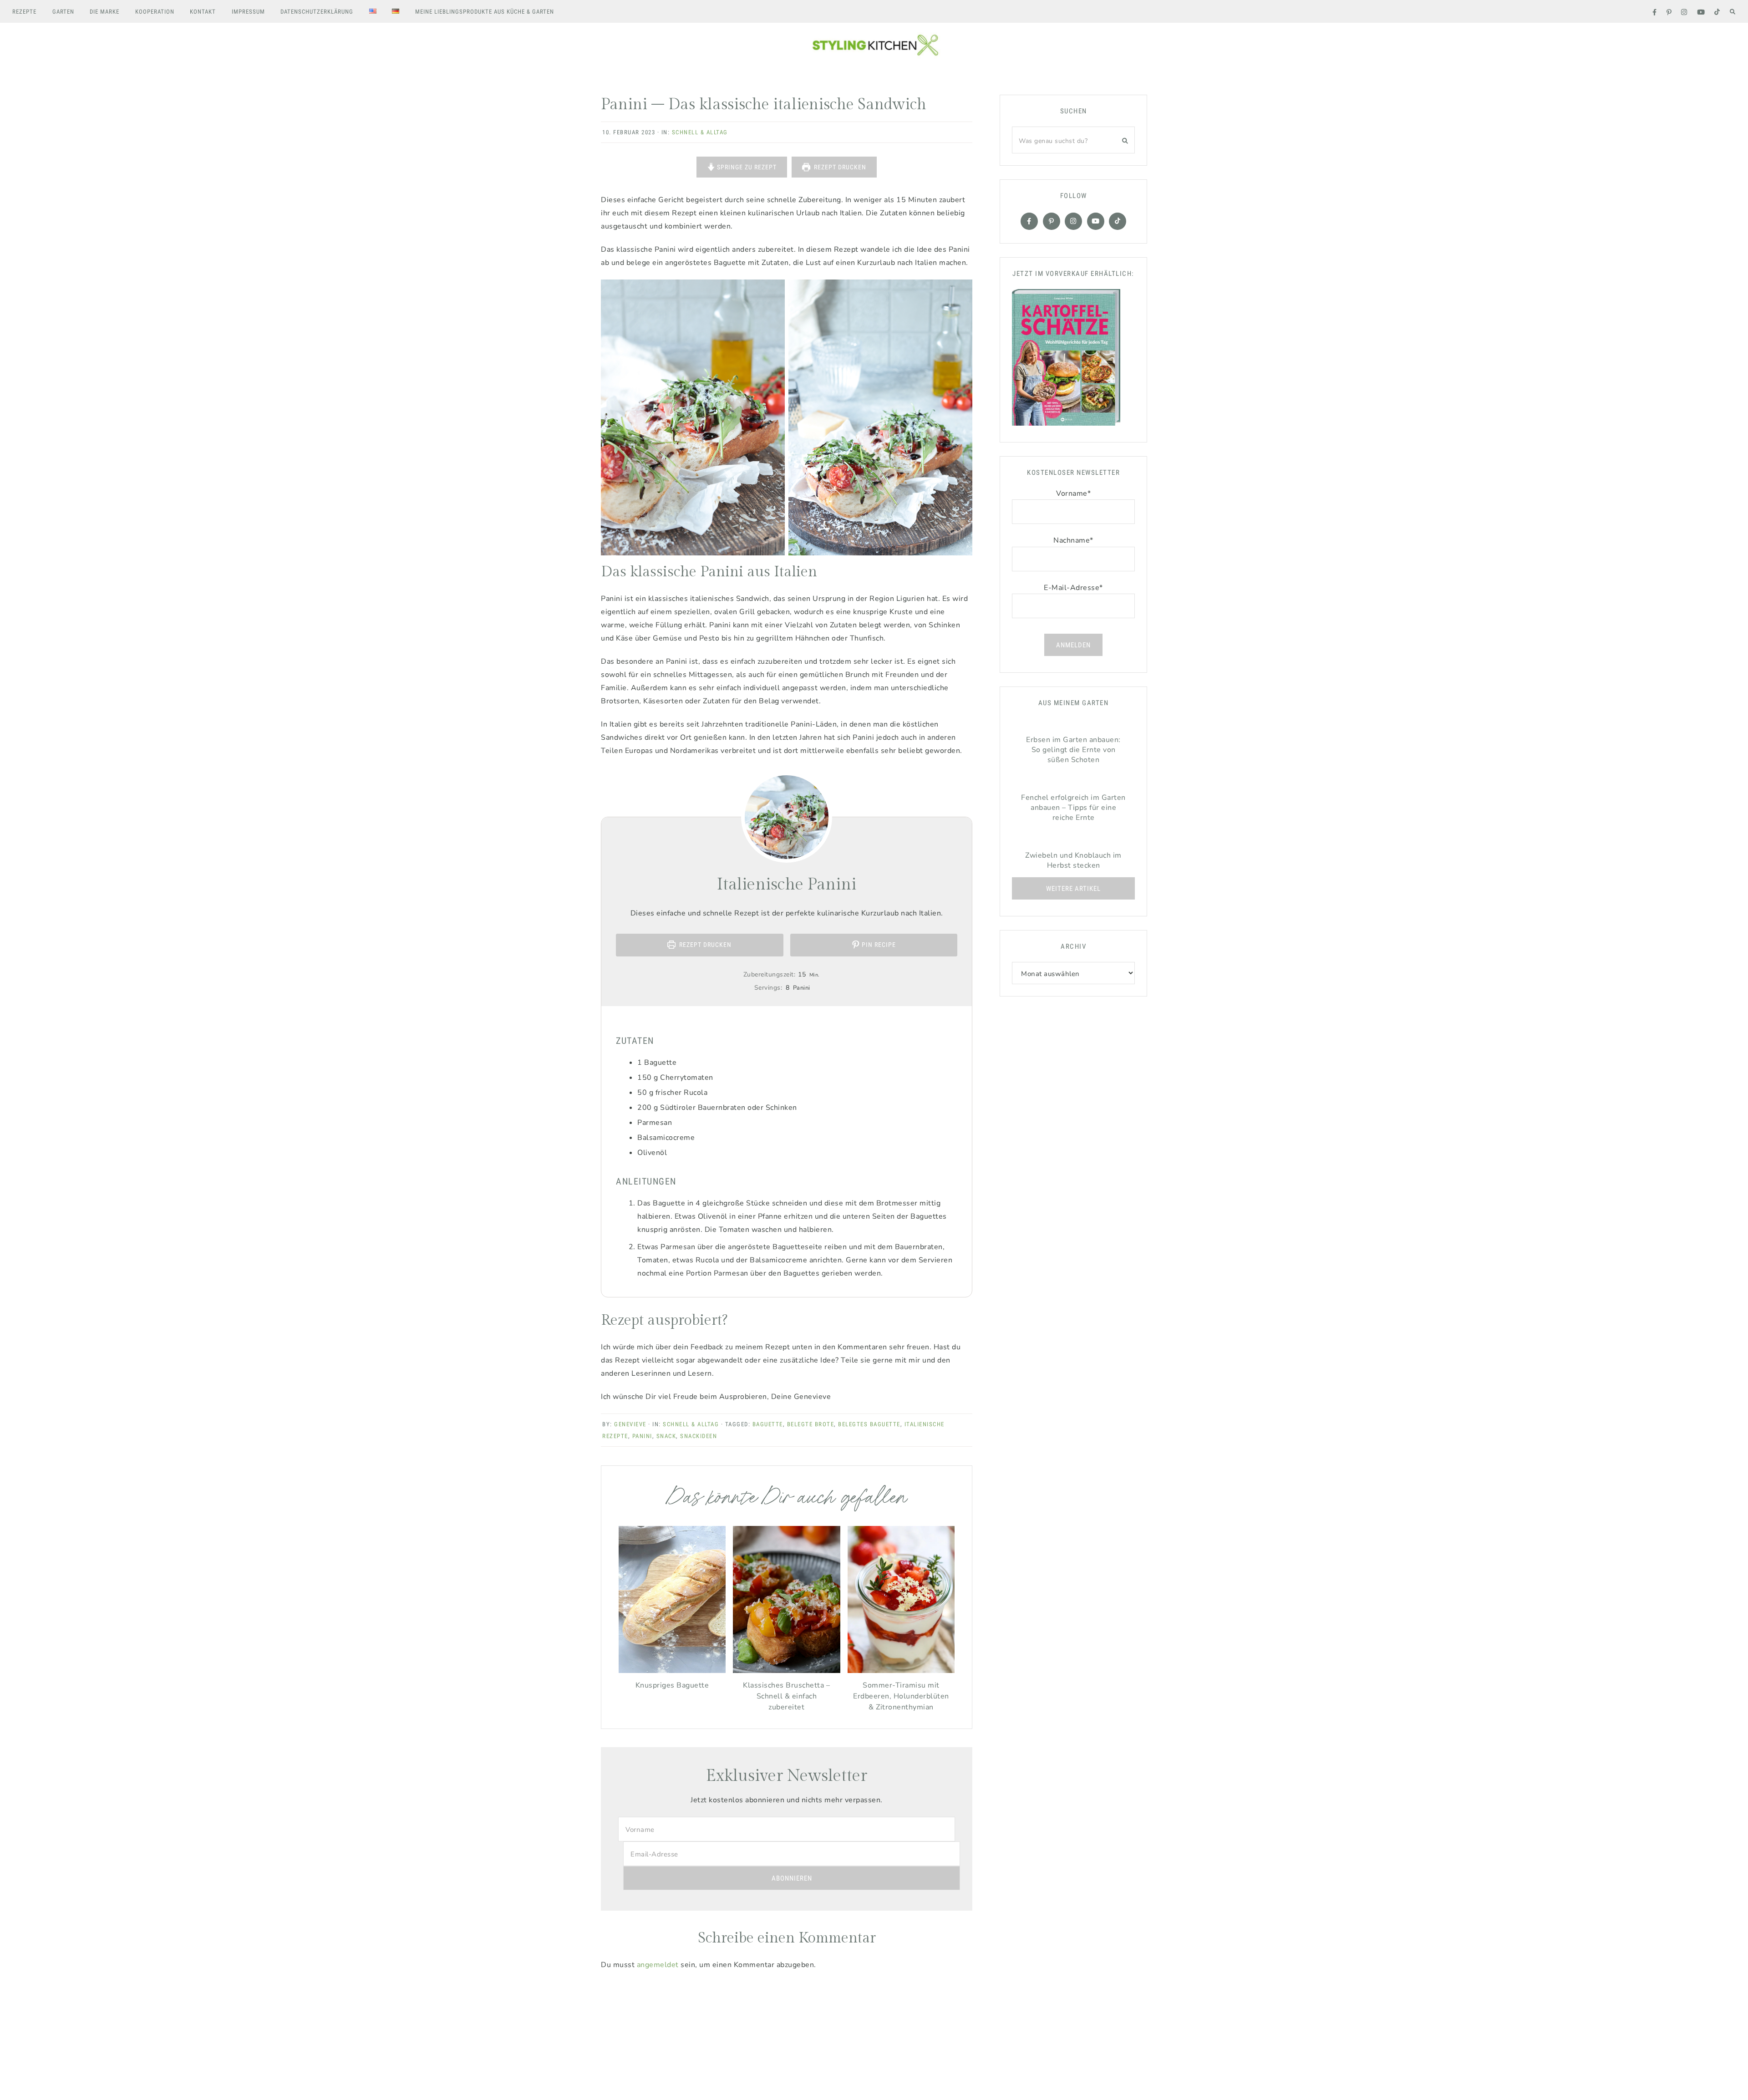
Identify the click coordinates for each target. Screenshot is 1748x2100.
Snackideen (699, 1436)
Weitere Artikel (1073, 889)
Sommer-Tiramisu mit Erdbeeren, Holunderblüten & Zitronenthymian (901, 1696)
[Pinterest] (1052, 221)
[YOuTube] (1096, 221)
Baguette (768, 1424)
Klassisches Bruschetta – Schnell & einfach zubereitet (786, 1696)
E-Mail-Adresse (1073, 588)
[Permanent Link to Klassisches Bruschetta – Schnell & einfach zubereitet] (786, 1671)
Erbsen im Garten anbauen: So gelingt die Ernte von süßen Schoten (1073, 750)
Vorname (1073, 493)
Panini (642, 1436)
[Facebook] (1029, 221)
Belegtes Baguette (869, 1424)
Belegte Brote (811, 1424)
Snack (666, 1436)
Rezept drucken (839, 167)
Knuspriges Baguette (672, 1685)
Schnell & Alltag (700, 132)
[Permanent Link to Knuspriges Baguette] (672, 1671)
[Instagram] (1073, 221)
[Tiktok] (1118, 221)
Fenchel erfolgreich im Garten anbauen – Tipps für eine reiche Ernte (1073, 808)
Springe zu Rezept (746, 167)
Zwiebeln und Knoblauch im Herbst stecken (1073, 860)
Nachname (1073, 540)
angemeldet (658, 1965)
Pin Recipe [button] (878, 945)
